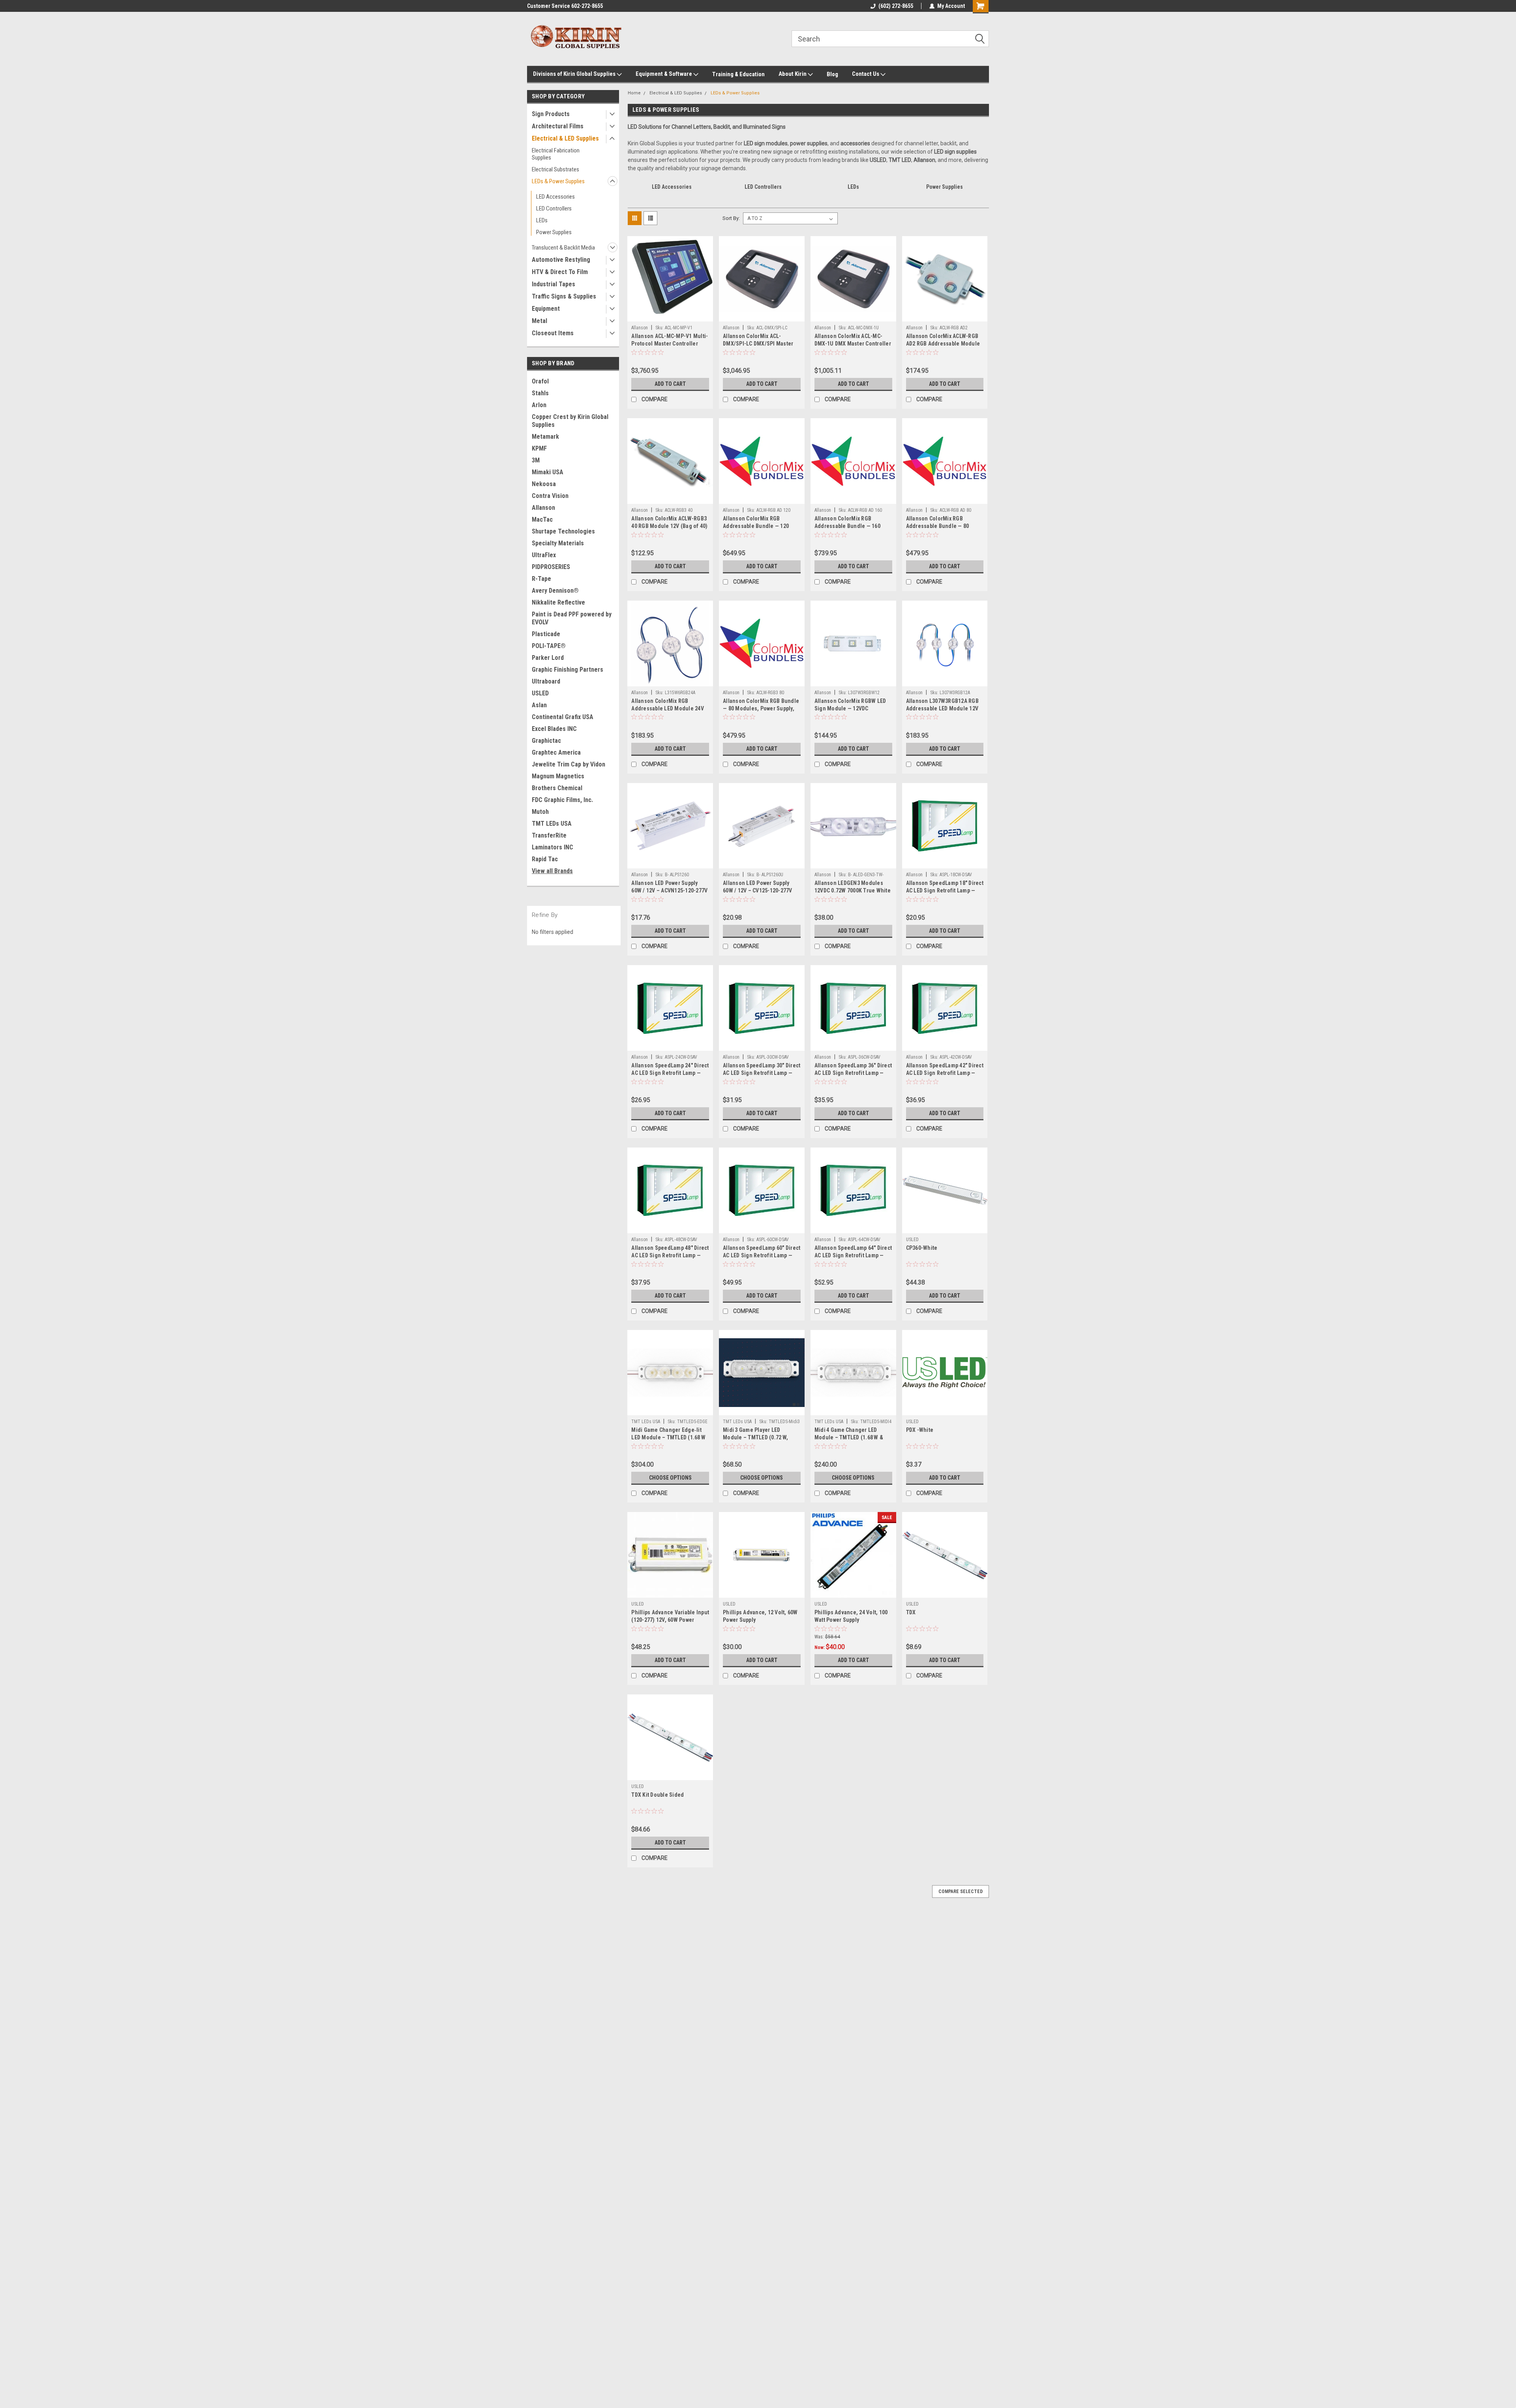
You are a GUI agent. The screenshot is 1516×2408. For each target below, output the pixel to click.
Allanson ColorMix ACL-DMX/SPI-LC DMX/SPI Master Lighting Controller (758, 344)
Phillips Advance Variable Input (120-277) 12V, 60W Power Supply (670, 1620)
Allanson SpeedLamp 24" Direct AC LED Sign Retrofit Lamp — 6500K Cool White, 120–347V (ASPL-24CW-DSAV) (670, 1077)
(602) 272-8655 (896, 6)
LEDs (542, 220)
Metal (539, 321)
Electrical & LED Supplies (565, 138)
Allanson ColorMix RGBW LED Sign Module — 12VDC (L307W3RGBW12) (850, 708)
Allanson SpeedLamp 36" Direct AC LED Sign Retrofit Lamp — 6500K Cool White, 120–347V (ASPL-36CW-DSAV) (853, 1077)
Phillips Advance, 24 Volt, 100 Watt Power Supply (851, 1616)
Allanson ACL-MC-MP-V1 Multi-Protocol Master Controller (670, 340)
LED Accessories (555, 197)
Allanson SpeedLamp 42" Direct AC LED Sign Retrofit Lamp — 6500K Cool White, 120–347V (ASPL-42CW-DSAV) (945, 1077)
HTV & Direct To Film (560, 272)
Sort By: (731, 218)
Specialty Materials (558, 543)
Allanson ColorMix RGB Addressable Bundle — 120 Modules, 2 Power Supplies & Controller (759, 530)
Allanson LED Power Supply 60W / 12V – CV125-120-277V (758, 887)
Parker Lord (548, 658)
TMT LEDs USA (552, 824)
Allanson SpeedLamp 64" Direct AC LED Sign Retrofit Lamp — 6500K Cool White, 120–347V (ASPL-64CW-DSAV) (853, 1259)
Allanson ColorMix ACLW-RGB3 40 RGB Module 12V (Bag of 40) (669, 522)
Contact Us (866, 74)
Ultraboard (546, 681)
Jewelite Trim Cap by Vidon (568, 764)
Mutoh (540, 812)
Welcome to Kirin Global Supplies (567, 6)
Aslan (539, 705)
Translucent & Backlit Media (563, 248)
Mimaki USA (548, 472)
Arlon (539, 405)
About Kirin (793, 74)
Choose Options (670, 1478)
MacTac (542, 519)
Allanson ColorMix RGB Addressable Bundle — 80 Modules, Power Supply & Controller (938, 530)
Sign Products (551, 114)
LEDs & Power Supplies (558, 181)
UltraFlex (544, 555)
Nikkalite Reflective (558, 602)
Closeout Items (553, 333)
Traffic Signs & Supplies (564, 296)
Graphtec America (556, 752)
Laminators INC (553, 847)
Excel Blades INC (554, 729)
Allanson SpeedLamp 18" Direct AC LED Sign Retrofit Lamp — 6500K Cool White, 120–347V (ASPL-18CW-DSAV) (945, 894)
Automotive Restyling (561, 260)
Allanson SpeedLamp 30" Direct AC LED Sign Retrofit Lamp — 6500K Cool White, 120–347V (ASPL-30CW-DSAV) (762, 1077)
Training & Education (738, 74)
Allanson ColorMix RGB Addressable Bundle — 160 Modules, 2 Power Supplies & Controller (851, 530)
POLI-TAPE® (549, 646)
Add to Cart (670, 384)
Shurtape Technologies (563, 531)
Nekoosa (544, 484)
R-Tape (541, 579)
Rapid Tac (545, 859)
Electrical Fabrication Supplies (556, 154)
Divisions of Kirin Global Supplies (575, 74)
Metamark (545, 437)
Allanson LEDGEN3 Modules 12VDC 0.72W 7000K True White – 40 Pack (853, 890)
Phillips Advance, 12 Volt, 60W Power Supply (760, 1616)
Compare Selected (961, 1891)
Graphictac (546, 741)
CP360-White (922, 1248)
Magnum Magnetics (558, 776)
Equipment (546, 309)
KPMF (539, 448)
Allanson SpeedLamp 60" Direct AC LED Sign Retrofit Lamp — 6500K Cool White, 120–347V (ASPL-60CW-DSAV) (762, 1259)
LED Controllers (554, 208)
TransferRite (549, 835)
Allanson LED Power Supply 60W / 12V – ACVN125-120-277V (669, 887)
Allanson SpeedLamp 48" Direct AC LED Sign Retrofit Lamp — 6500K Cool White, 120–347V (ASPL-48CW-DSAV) (670, 1259)
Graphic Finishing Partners (568, 670)
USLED (540, 693)
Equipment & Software (664, 74)
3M (536, 460)
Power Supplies (554, 232)
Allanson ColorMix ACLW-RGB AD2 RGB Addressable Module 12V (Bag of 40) (943, 344)
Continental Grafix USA (563, 717)
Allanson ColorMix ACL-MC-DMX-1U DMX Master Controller (853, 340)
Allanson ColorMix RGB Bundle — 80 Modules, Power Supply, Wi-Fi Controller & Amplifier (761, 708)
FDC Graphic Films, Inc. (562, 800)
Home (634, 93)
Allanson (543, 508)
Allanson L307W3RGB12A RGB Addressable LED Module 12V (942, 705)
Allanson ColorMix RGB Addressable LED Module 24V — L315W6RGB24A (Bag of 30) (668, 708)
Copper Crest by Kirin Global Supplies (570, 421)
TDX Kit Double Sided (658, 1795)
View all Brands (552, 871)
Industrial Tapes (553, 284)
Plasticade (546, 634)
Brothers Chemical (557, 788)
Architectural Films (558, 126)
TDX (911, 1612)
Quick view (670, 316)
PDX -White (920, 1430)
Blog (832, 74)
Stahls (540, 393)
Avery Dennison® (555, 591)
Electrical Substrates (555, 169)
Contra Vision (550, 496)
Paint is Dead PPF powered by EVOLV (572, 618)
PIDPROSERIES (551, 567)
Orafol (540, 381)
